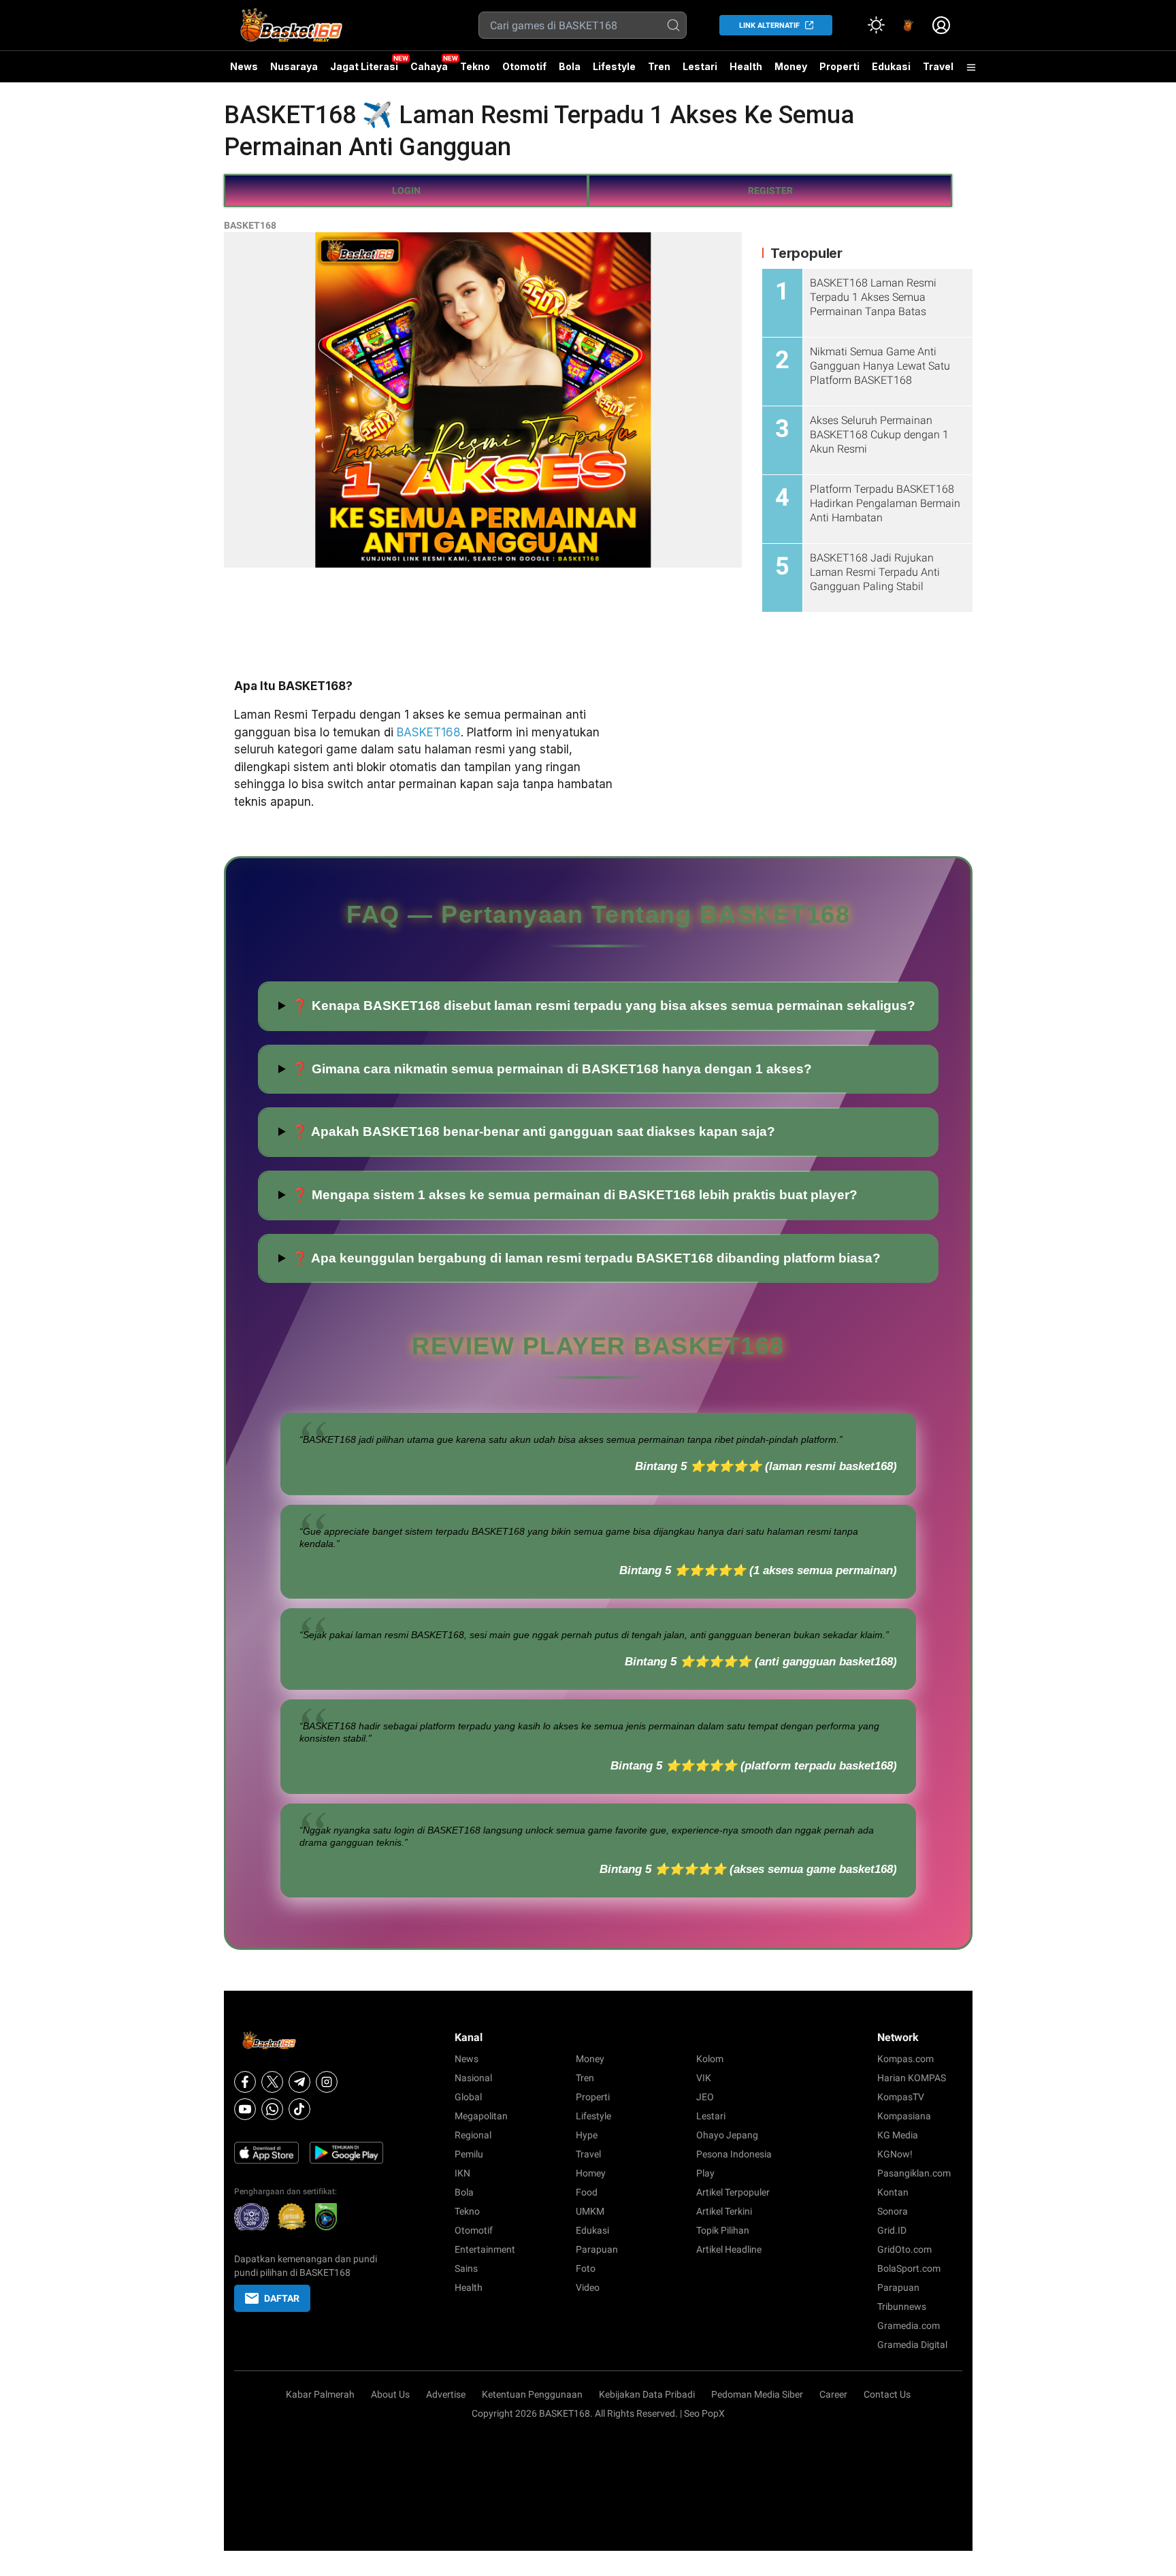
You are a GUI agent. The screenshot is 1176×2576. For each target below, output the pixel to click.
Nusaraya (294, 66)
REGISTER (770, 191)
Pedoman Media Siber (757, 2394)
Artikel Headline (729, 2249)
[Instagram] (327, 2082)
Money (791, 66)
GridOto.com (904, 2249)
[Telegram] (299, 2082)
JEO (705, 2097)
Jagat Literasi (364, 66)
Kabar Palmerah (320, 2394)
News (244, 66)
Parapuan (597, 2249)
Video (588, 2287)
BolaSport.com (909, 2268)
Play (705, 2173)
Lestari (700, 71)
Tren (659, 66)
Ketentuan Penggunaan (532, 2394)
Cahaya (429, 66)
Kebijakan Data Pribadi (647, 2394)
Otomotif (524, 66)
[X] (272, 2082)
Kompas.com (905, 2059)
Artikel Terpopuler (733, 2192)
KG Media (898, 2135)
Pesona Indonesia (734, 2154)
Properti (839, 66)
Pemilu (469, 2154)
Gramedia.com (909, 2326)
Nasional (473, 2078)
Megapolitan (481, 2116)
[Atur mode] (876, 25)
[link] (909, 25)
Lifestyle (614, 66)
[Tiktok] (299, 2109)
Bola (570, 66)
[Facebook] (245, 2082)
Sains (466, 2268)
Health (746, 66)
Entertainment (485, 2249)
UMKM (590, 2211)
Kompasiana (904, 2116)
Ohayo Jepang (727, 2135)
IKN (462, 2173)
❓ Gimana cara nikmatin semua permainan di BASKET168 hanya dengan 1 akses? (552, 1069)
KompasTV (901, 2097)
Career (833, 2394)
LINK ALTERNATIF (769, 26)
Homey (591, 2173)
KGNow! (895, 2154)
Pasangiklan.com (914, 2173)
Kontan (893, 2192)
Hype (587, 2135)
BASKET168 (250, 225)
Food (587, 2192)
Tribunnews (902, 2306)
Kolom (710, 2059)
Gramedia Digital (912, 2345)
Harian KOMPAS (912, 2078)
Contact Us (887, 2394)
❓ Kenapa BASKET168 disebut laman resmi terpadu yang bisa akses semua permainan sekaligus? (604, 1006)
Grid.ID (892, 2230)
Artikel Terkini (724, 2211)
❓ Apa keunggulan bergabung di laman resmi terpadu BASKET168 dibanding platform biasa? (586, 1258)
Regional (473, 2135)
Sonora (893, 2211)
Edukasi (891, 66)
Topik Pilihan (723, 2230)
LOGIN (406, 191)
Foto (586, 2268)
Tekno (475, 66)
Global (468, 2097)
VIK (704, 2078)
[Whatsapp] (272, 2109)
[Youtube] (245, 2109)
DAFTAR (282, 2298)
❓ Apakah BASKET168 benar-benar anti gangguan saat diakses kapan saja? (534, 1131)
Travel (938, 66)
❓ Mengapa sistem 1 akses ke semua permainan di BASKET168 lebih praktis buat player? (575, 1195)
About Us (390, 2394)
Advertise (446, 2394)
